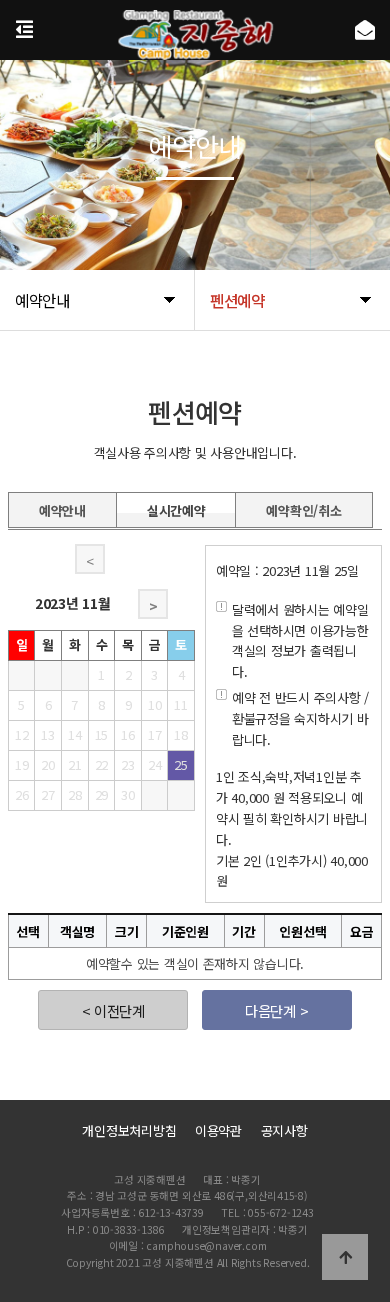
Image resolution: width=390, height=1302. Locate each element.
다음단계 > (276, 1010)
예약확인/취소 (303, 507)
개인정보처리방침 (129, 1130)
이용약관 (218, 1130)
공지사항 (284, 1130)
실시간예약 (176, 507)
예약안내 (62, 507)
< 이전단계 (113, 1010)
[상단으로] (345, 1257)
